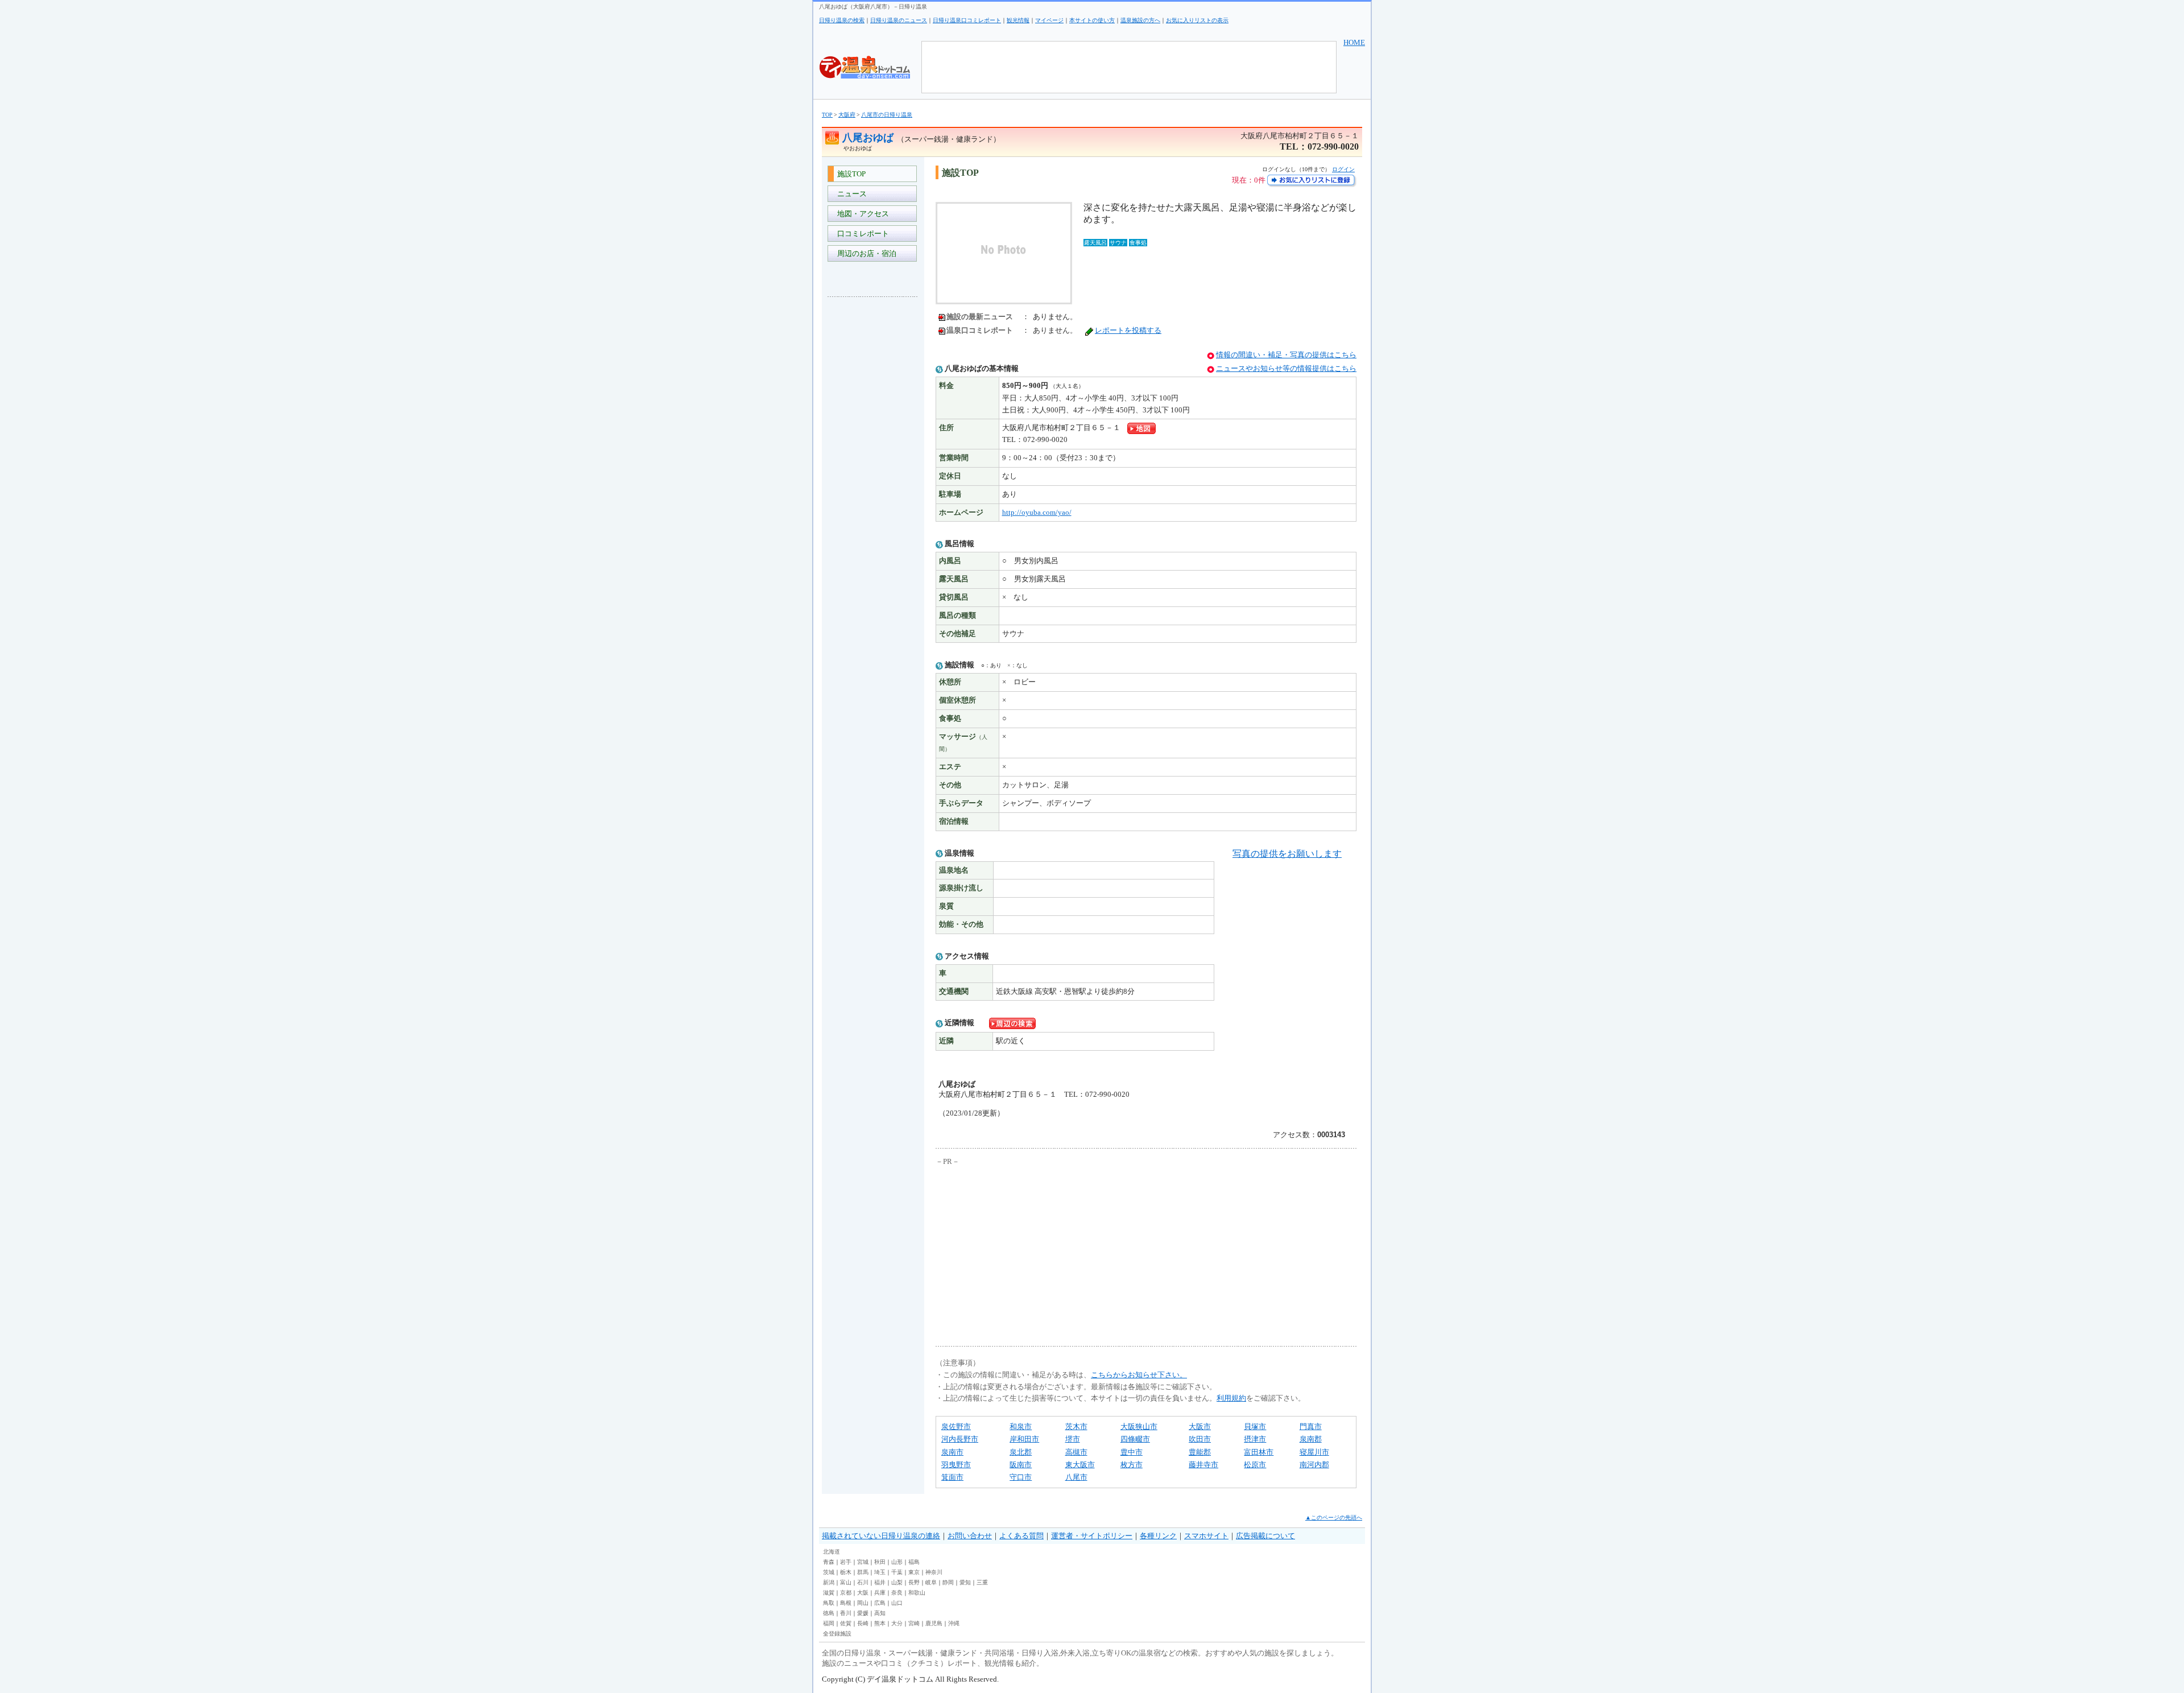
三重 (982, 1582)
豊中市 (1132, 1452)
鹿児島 (934, 1623)
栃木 (846, 1572)
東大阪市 (1080, 1465)
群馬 (863, 1572)
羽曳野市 (956, 1465)
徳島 (829, 1613)
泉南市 (952, 1452)
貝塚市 (1255, 1426)
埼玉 (880, 1572)
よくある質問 (1021, 1536)
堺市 (1073, 1439)
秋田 (880, 1562)
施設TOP (850, 174)
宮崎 (914, 1623)
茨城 (829, 1572)
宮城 (863, 1562)
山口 (897, 1603)
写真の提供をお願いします (1287, 854)
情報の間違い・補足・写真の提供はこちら (1286, 355)
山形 (897, 1562)
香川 (846, 1613)
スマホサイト (1206, 1536)
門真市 (1311, 1426)
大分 (897, 1623)
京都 (846, 1593)
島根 (846, 1603)
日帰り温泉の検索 (842, 20)
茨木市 (1076, 1426)
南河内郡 (1314, 1465)
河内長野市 (960, 1439)
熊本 (880, 1623)
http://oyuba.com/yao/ (1037, 512)
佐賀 (846, 1623)
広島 (880, 1603)
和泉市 (1021, 1426)
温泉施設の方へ (1140, 20)
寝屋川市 (1314, 1452)
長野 (914, 1582)
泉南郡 (1311, 1439)
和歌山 (917, 1593)
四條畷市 (1135, 1439)
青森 (829, 1562)
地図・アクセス (861, 214)
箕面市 (952, 1477)
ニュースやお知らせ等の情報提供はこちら (1286, 368)
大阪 (863, 1593)
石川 (863, 1582)
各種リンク (1158, 1536)
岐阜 (931, 1582)
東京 (914, 1572)
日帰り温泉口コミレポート (967, 20)
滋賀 (829, 1593)
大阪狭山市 (1139, 1426)
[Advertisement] (873, 476)
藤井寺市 (1203, 1465)
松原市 (1255, 1465)
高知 (880, 1613)
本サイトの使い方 (1092, 20)
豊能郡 (1200, 1452)
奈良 (897, 1593)
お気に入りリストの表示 (1197, 20)
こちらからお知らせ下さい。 (1139, 1375)
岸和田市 (1024, 1439)
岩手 (846, 1562)
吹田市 (1200, 1439)
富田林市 (1259, 1452)
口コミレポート (861, 234)
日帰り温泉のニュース (899, 20)
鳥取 (829, 1603)
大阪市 (1200, 1426)
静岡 (948, 1582)
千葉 (897, 1572)
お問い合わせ (970, 1536)
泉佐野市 (956, 1426)
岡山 (863, 1603)
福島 (914, 1562)
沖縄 (954, 1623)
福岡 (829, 1623)
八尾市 (1076, 1477)
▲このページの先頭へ (1334, 1517)
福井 (880, 1582)
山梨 (897, 1582)
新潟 (829, 1582)
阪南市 (1021, 1465)
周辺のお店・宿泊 (865, 253)
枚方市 (1132, 1465)
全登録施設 (837, 1634)
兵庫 (880, 1593)
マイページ (1049, 20)
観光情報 (1018, 20)
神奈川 (934, 1572)
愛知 (965, 1582)
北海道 (832, 1552)
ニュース (850, 194)
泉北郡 (1021, 1452)
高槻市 (1076, 1452)
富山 (846, 1582)
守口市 (1021, 1477)
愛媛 (863, 1613)
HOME (1354, 42)
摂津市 (1255, 1439)
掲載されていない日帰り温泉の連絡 (881, 1536)
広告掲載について (1265, 1536)
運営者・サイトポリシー (1092, 1536)
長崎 (863, 1623)
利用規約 (1231, 1398)
